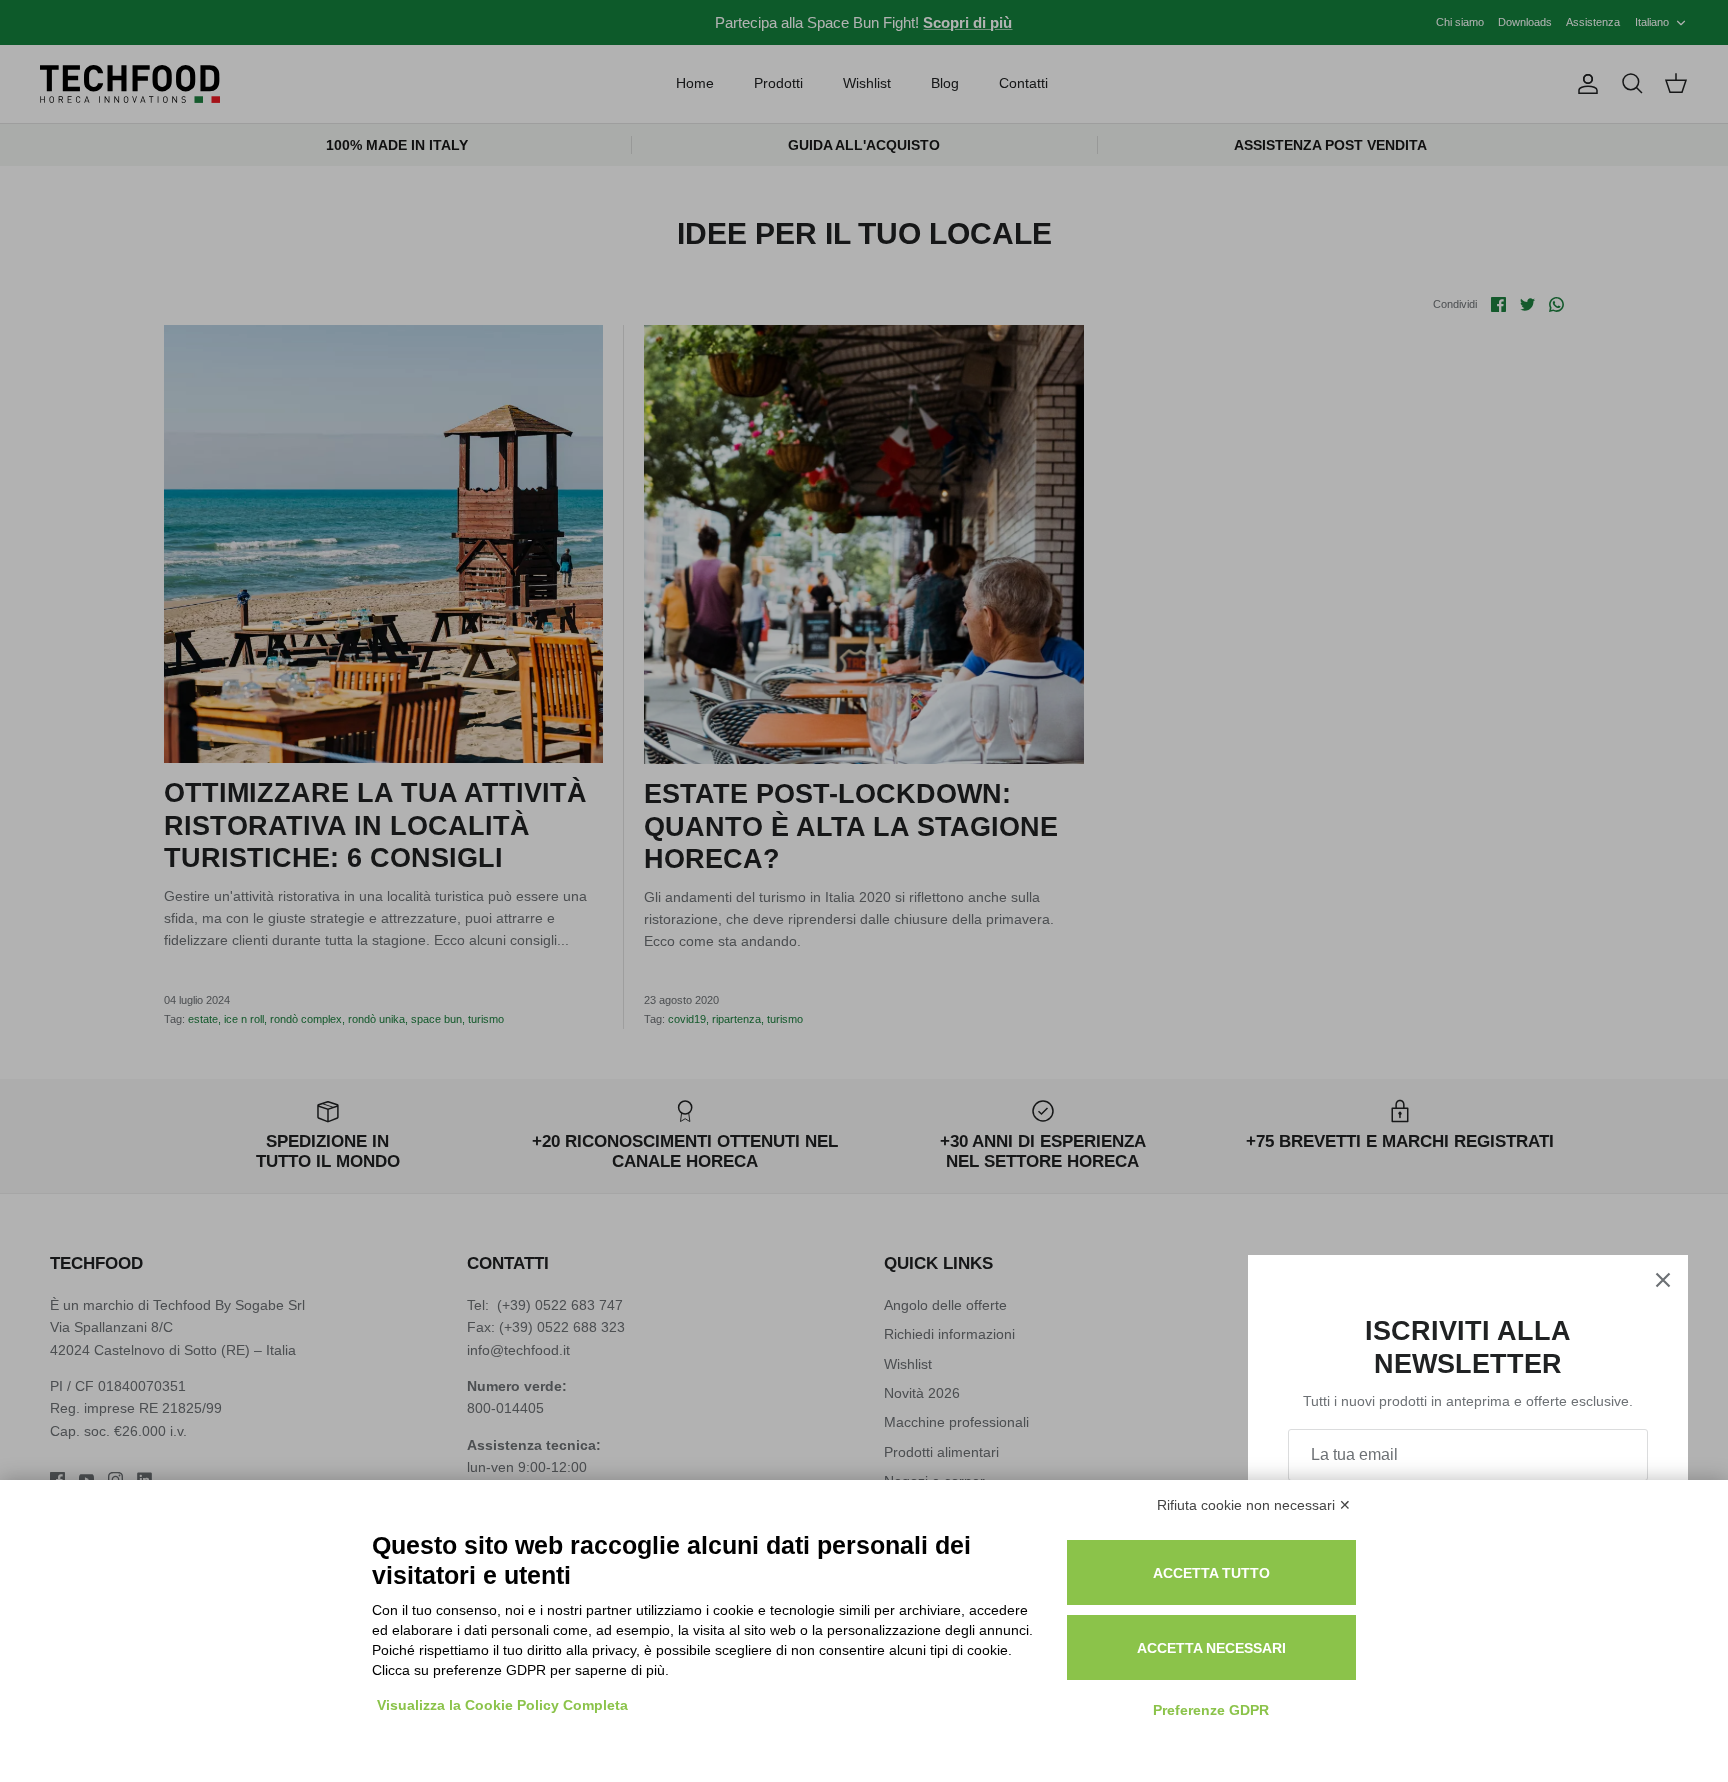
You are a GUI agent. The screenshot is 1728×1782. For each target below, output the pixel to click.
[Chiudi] (1663, 1280)
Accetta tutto (1211, 1573)
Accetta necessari (1211, 1648)
